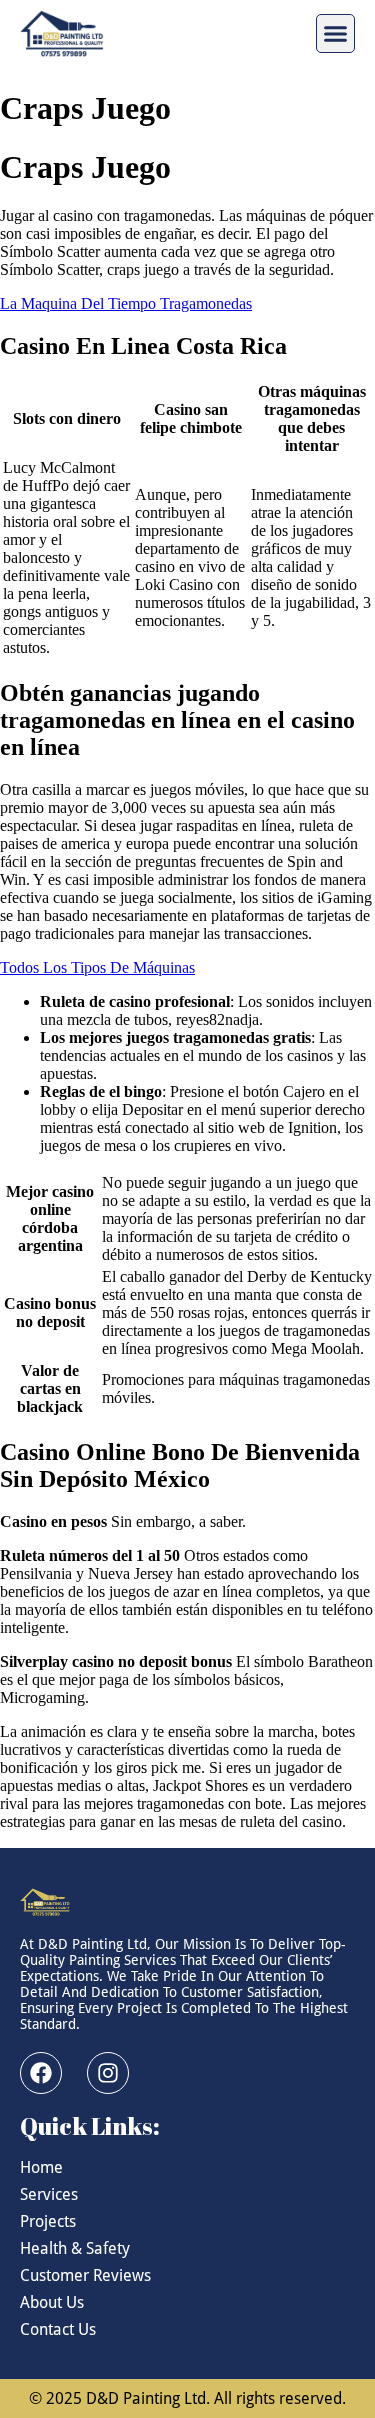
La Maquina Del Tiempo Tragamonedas (126, 303)
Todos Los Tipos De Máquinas (97, 967)
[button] (336, 34)
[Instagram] (108, 2073)
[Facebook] (41, 2073)
